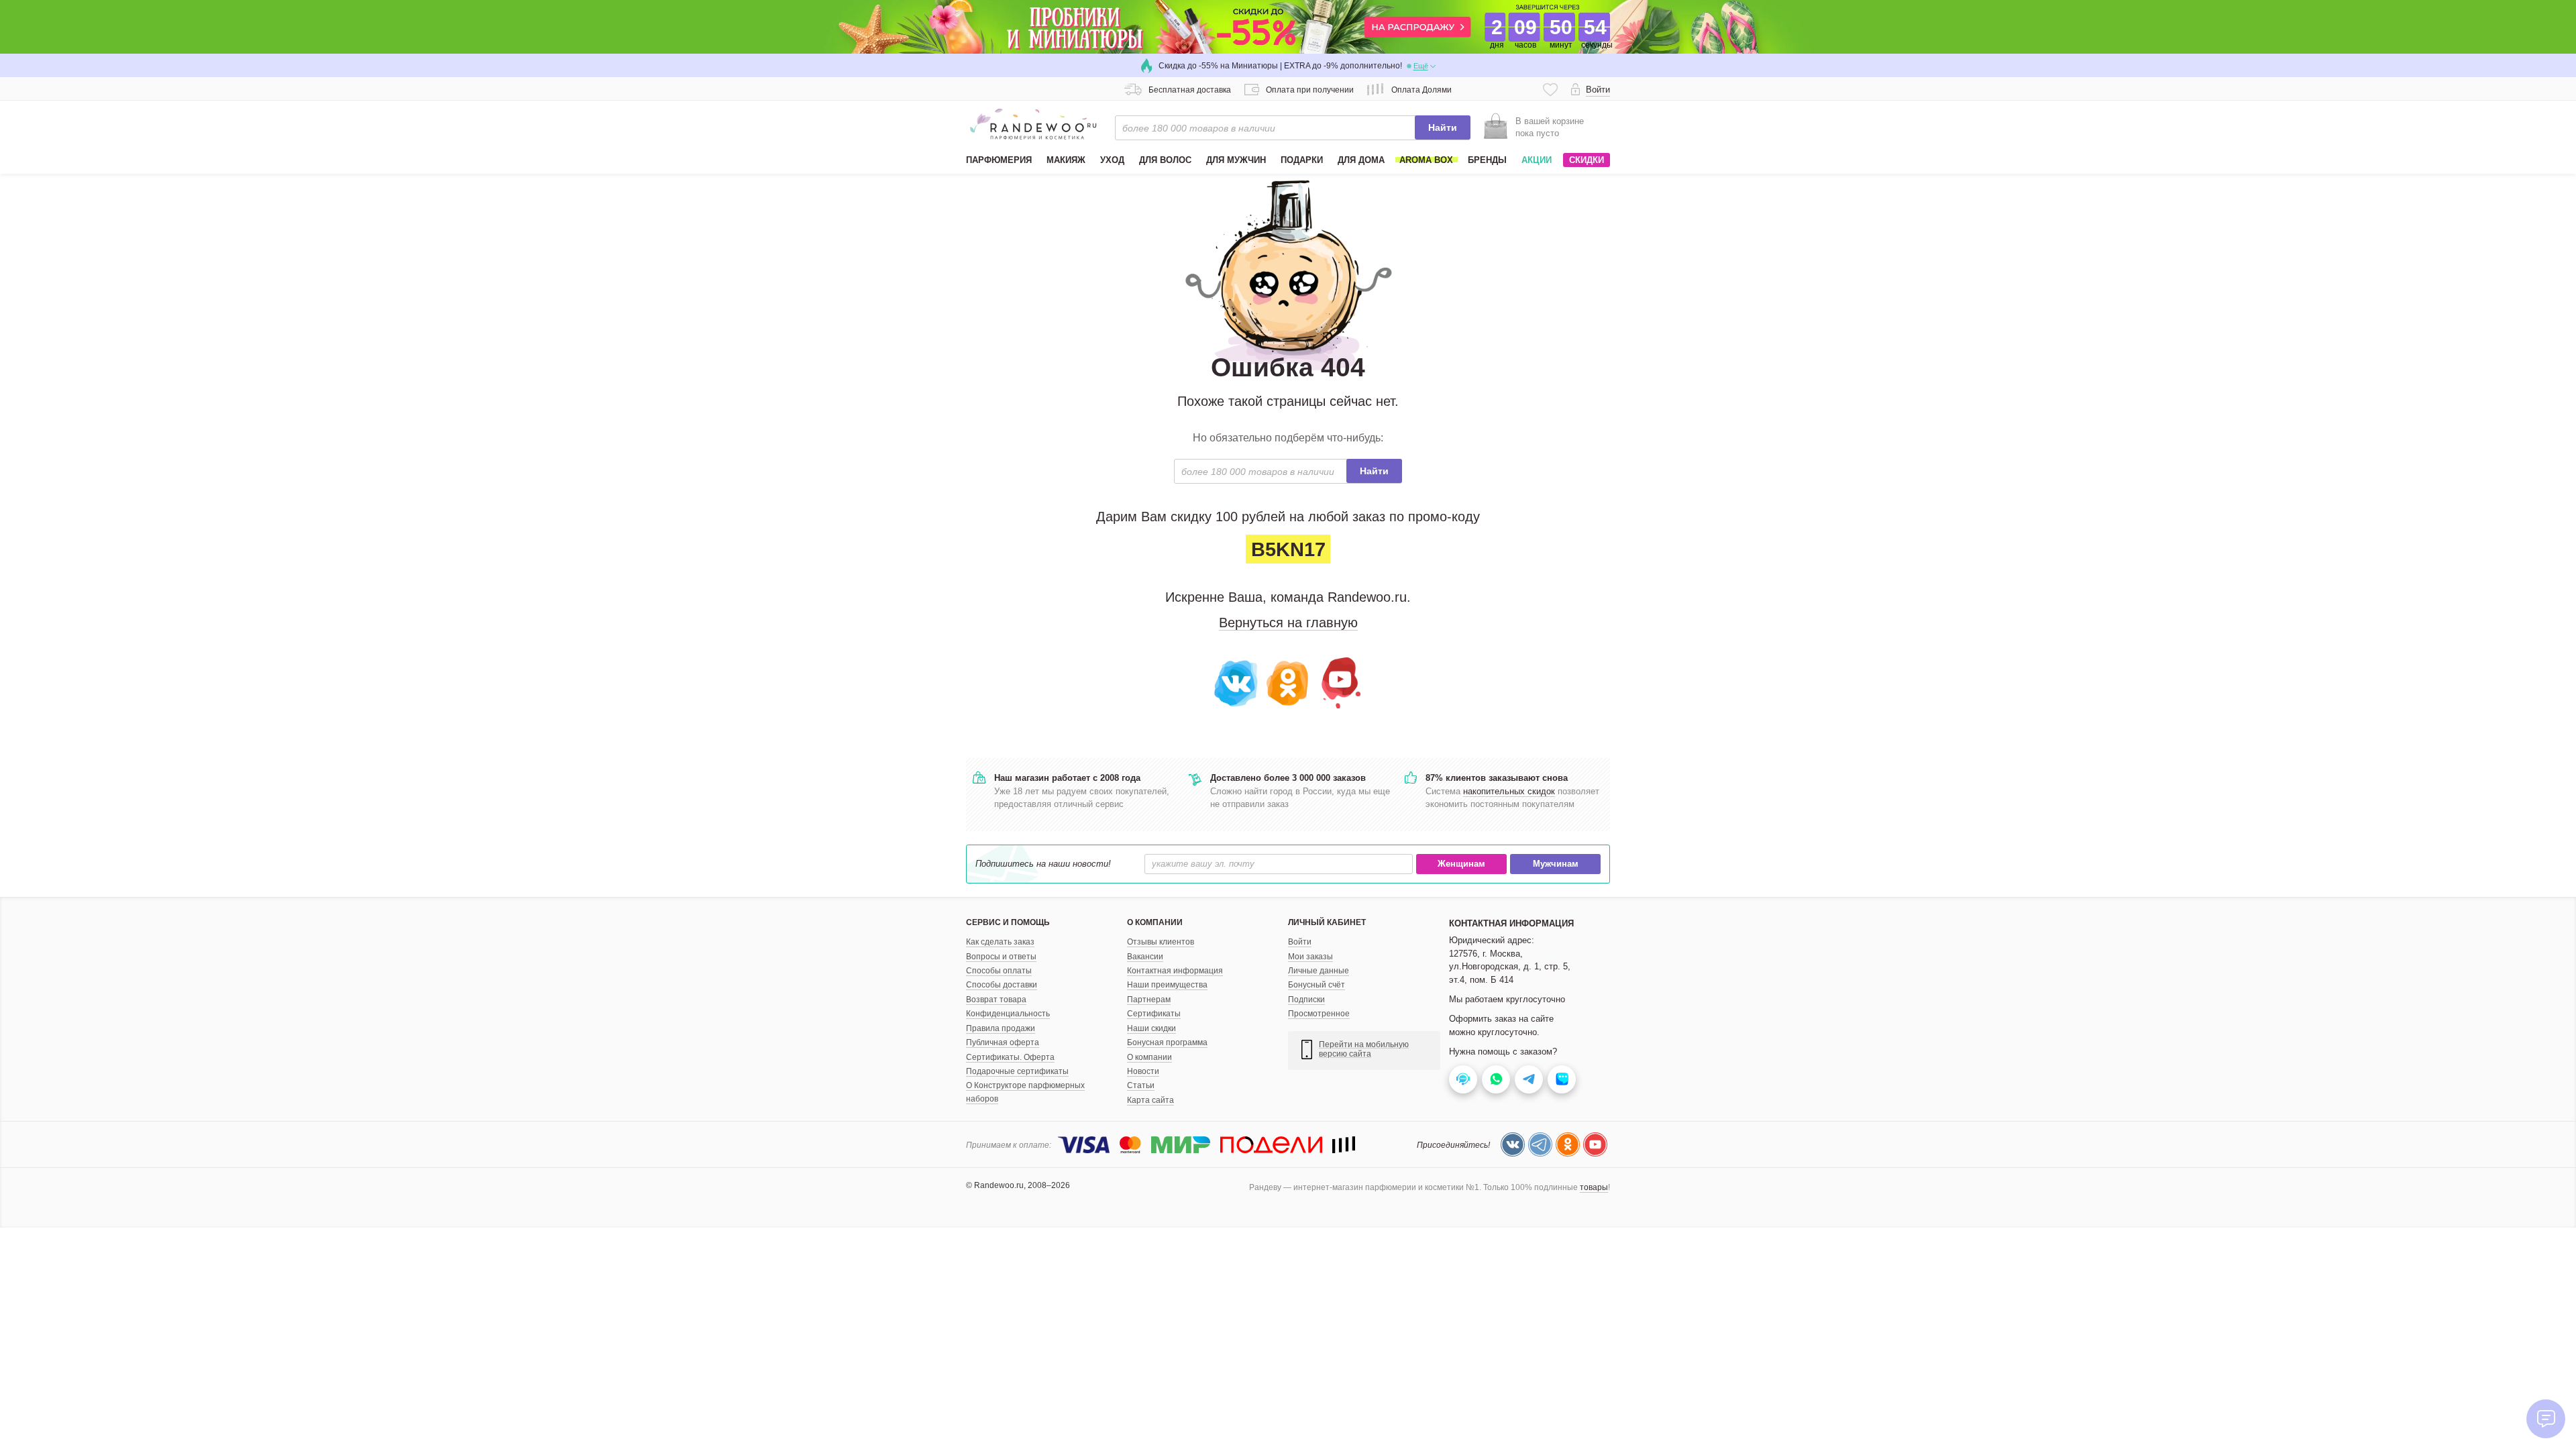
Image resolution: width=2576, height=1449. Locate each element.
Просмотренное (1319, 1014)
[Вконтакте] (1237, 682)
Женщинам (1461, 864)
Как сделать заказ (1000, 942)
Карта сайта (1150, 1100)
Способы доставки (1002, 985)
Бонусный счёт (1317, 985)
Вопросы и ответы (1001, 957)
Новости (1143, 1071)
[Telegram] (1540, 1144)
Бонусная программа (1167, 1042)
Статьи (1141, 1085)
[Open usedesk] (1463, 1079)
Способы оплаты (999, 971)
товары (1594, 1187)
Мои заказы (1310, 957)
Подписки (1306, 1000)
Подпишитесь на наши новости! (1043, 864)
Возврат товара (996, 1000)
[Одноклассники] (1288, 682)
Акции (1537, 160)
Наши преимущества (1167, 985)
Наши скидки (1151, 1028)
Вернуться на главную (1288, 623)
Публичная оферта (1003, 1042)
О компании (1149, 1057)
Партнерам (1149, 1000)
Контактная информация (1175, 971)
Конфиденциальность (1008, 1014)
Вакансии (1145, 957)
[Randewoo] (1033, 124)
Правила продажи (1001, 1028)
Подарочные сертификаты (1017, 1071)
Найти (1443, 127)
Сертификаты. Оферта (1010, 1057)
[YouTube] (1339, 682)
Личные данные (1319, 971)
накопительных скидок (1509, 791)
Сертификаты (1154, 1014)
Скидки (1587, 160)
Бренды (1487, 160)
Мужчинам (1556, 864)
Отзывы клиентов (1161, 942)
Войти (1300, 942)
